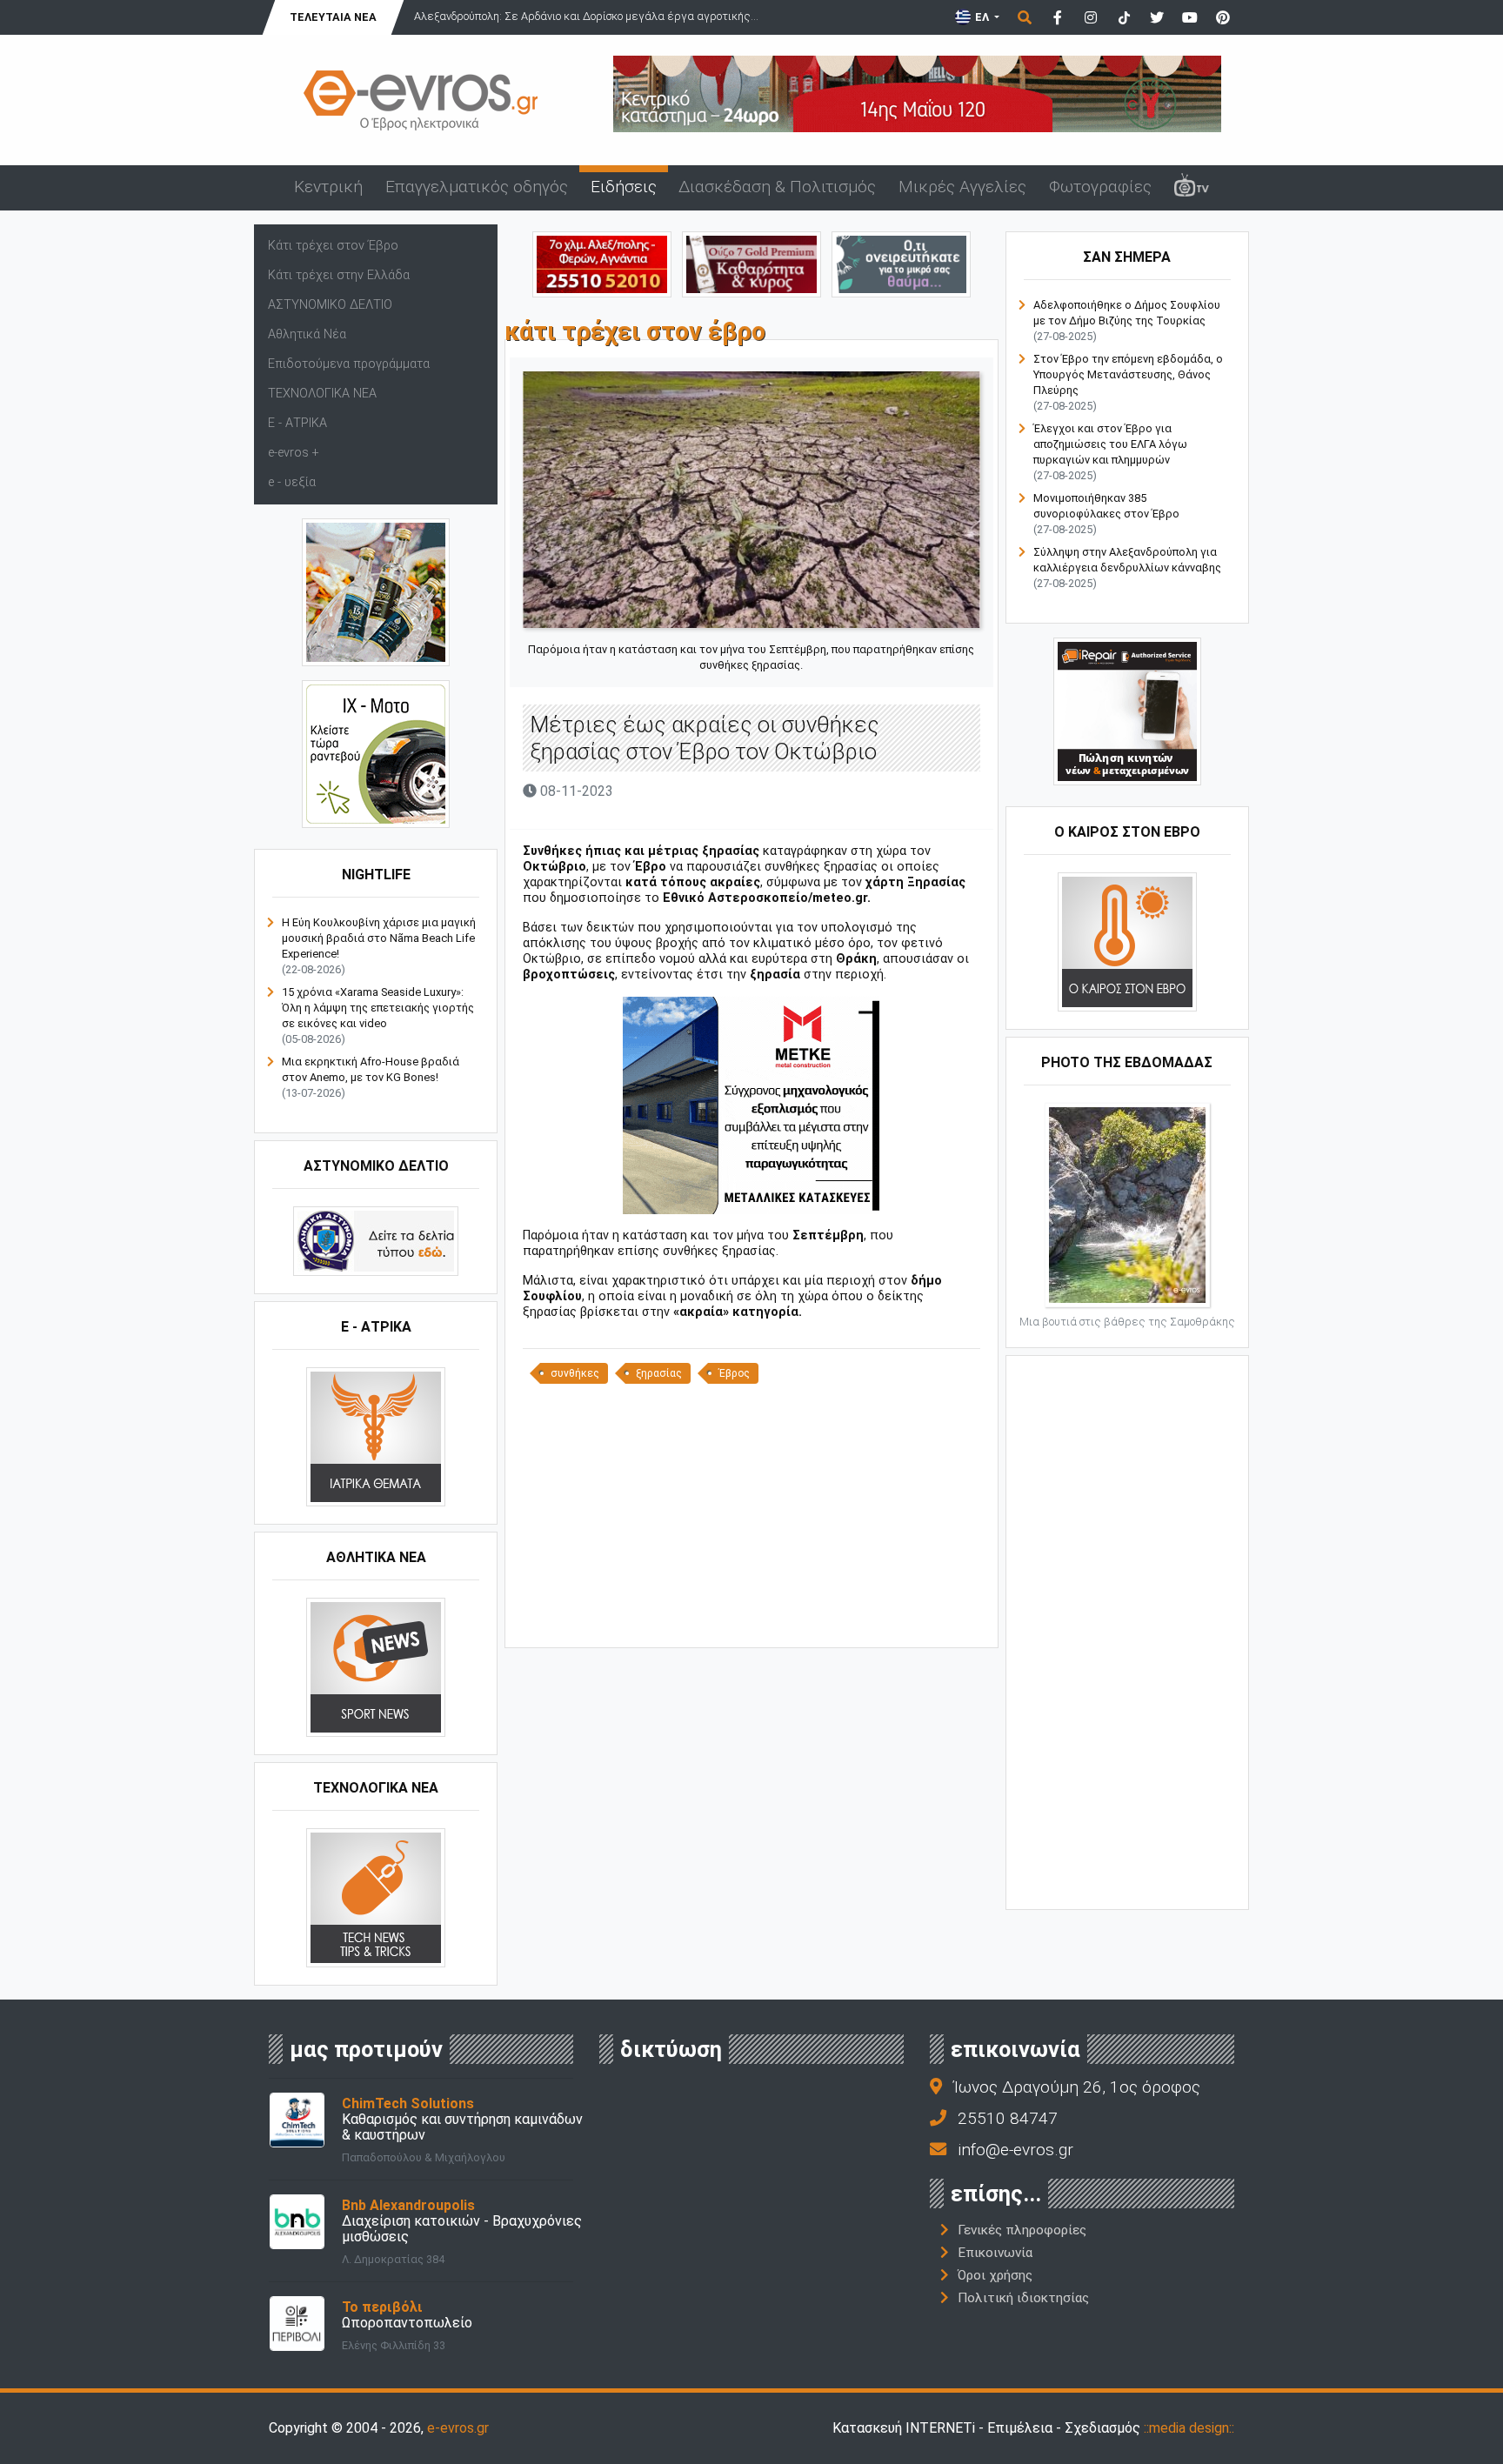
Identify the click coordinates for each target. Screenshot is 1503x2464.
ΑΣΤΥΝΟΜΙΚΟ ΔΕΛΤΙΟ (330, 305)
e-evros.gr (458, 2428)
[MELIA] (901, 263)
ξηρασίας (659, 1373)
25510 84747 (1008, 2118)
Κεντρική (328, 187)
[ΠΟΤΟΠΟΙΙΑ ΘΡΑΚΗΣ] (751, 263)
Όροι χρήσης (995, 2275)
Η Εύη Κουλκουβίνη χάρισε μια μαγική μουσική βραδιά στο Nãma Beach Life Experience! (379, 938)
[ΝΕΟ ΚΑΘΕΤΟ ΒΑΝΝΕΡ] (1127, 1631)
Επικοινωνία (995, 2253)
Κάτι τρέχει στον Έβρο (333, 246)
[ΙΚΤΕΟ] (602, 263)
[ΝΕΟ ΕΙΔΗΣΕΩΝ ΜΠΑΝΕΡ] (751, 1618)
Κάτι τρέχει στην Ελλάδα (339, 275)
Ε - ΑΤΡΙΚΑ (297, 423)
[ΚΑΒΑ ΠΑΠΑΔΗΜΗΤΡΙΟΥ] (376, 592)
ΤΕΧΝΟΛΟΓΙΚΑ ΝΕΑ (322, 394)
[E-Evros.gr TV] (1192, 188)
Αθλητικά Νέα (307, 334)
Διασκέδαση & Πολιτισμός (777, 187)
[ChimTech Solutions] (297, 2119)
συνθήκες (575, 1373)
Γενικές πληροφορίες (1022, 2230)
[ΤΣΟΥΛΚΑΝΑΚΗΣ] (751, 1105)
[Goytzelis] (917, 93)
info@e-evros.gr (1015, 2150)
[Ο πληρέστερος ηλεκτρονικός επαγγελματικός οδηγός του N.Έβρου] (421, 99)
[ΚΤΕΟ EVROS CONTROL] (376, 754)
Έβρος (734, 1373)
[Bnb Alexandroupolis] (297, 2221)
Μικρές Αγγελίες (962, 187)
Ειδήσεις (624, 187)
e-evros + (294, 453)
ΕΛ (982, 17)
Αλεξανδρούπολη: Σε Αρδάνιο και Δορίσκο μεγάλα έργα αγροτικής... (586, 16)
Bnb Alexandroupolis (408, 2205)
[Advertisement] (751, 1514)
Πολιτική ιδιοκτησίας (1023, 2298)
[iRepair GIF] (1127, 711)
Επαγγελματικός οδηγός (477, 187)
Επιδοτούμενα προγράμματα (349, 364)
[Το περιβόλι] (297, 2323)
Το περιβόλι (382, 2307)
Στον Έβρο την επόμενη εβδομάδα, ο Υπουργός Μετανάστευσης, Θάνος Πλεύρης (1128, 374)
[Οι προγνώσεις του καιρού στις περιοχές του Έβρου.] (1127, 942)
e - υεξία (292, 482)
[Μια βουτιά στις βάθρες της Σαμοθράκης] (1127, 1204)
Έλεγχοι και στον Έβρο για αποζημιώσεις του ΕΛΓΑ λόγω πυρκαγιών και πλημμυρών (1110, 444)
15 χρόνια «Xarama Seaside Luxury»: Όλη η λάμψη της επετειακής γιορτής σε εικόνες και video (378, 1008)
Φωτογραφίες (1100, 187)
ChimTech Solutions (408, 2103)
